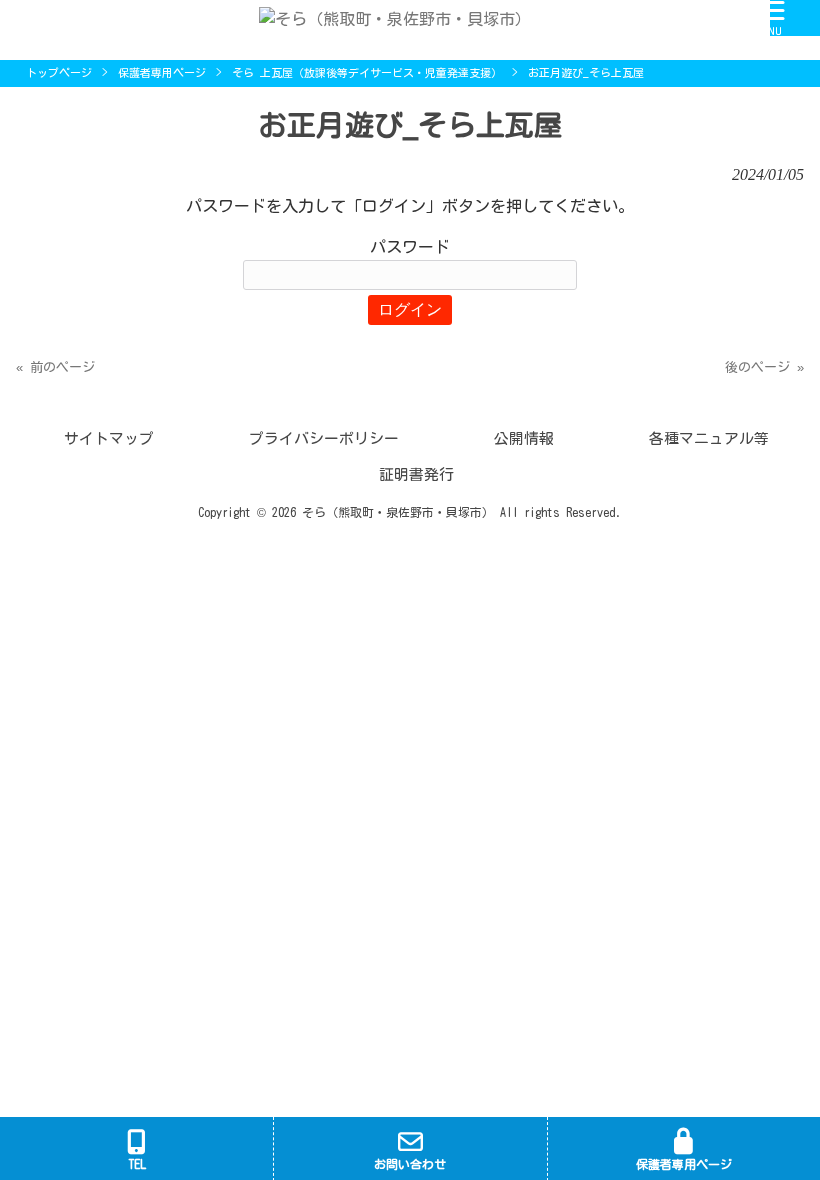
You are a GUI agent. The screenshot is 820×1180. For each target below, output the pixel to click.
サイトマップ (109, 438)
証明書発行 (416, 474)
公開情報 (524, 438)
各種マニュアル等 (709, 438)
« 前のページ (55, 367)
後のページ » (764, 367)
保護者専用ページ (162, 72)
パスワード (410, 247)
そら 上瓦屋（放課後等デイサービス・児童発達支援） (367, 72)
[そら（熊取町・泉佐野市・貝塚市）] (385, 17)
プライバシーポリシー (324, 438)
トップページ (59, 72)
